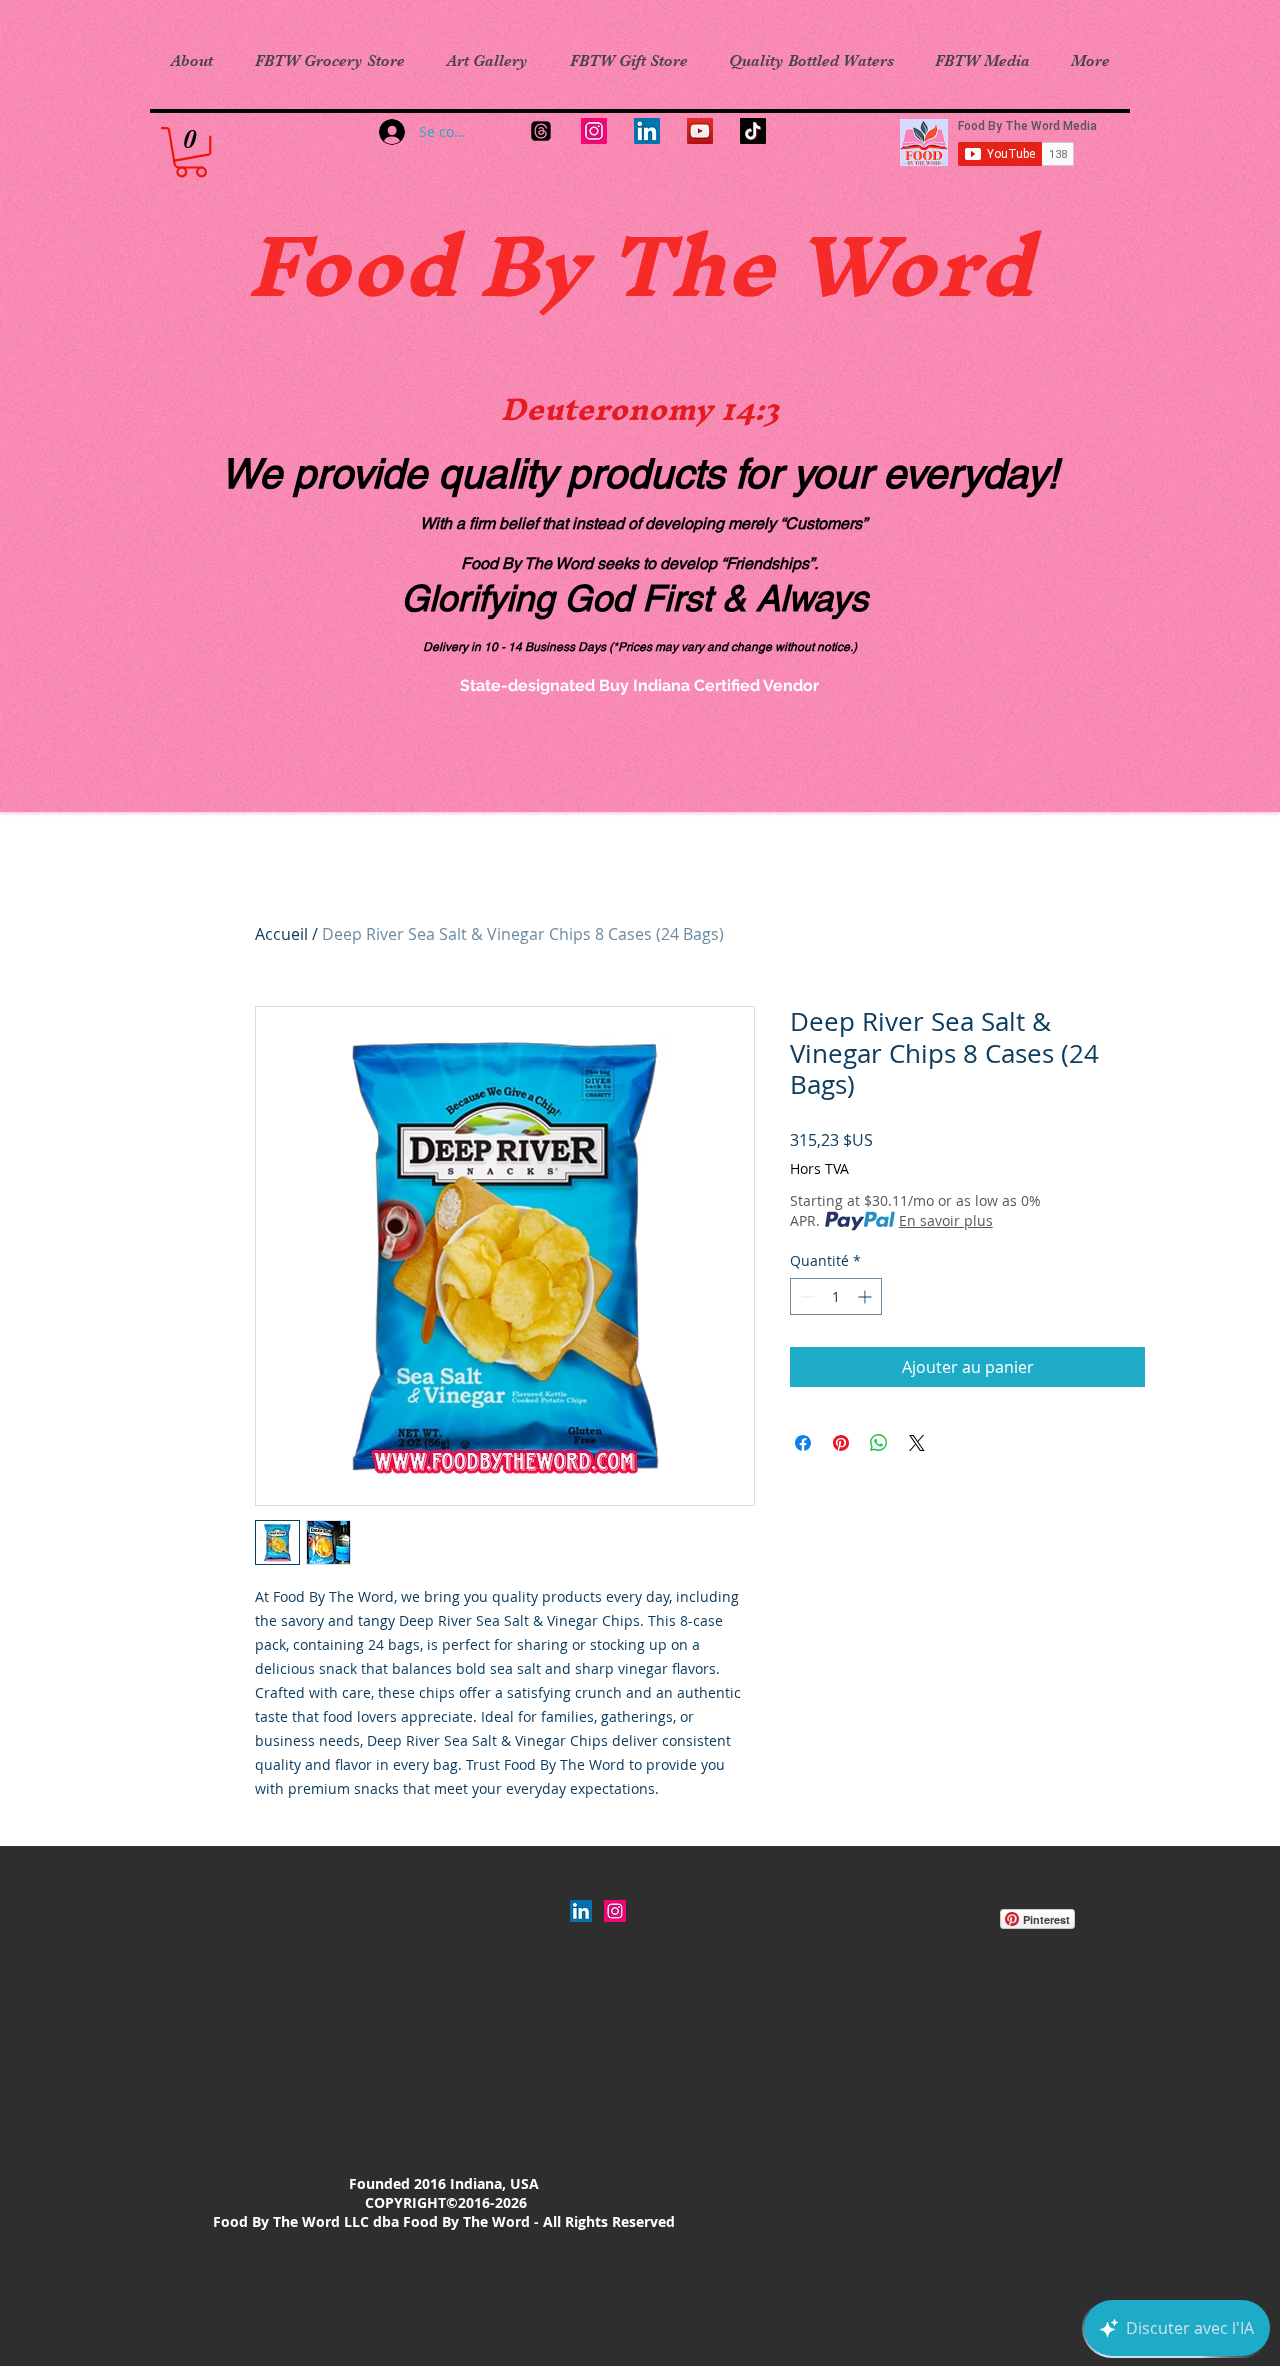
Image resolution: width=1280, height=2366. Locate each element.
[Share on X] (917, 1443)
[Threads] (541, 131)
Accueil (281, 934)
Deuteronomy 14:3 (640, 409)
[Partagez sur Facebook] (803, 1443)
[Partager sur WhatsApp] (879, 1443)
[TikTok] (753, 131)
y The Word (785, 265)
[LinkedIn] (647, 131)
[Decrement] (805, 1296)
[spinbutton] (836, 1296)
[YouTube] (700, 131)
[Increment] (866, 1296)
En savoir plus (946, 1220)
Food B (392, 265)
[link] (191, 152)
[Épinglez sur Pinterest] (841, 1443)
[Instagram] (594, 131)
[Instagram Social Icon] (615, 1911)
